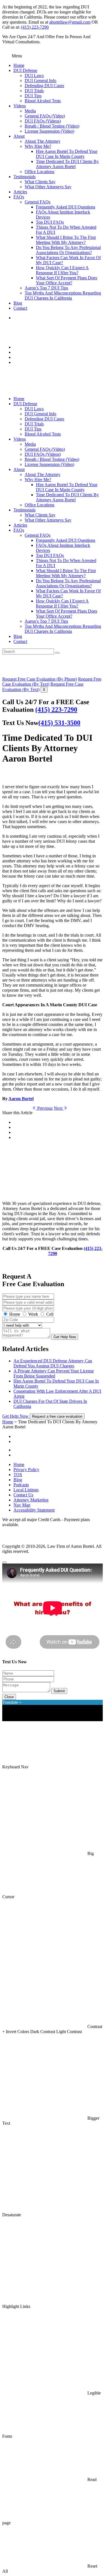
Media (30, 111)
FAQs (19, 197)
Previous (44, 1108)
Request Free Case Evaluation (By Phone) (40, 679)
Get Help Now (65, 1337)
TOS (18, 1475)
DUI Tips (33, 96)
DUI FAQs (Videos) (43, 121)
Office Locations (39, 172)
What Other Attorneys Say (48, 187)
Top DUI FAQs (50, 222)
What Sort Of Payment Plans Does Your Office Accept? (66, 280)
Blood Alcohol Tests (43, 101)
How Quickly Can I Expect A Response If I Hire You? (62, 270)
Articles (20, 192)
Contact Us (23, 1495)
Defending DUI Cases (44, 86)
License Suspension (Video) (49, 131)
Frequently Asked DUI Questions (66, 207)
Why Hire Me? (38, 146)
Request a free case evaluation (57, 1416)
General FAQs (38, 202)
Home (19, 65)
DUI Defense (25, 70)
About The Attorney (43, 141)
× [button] (4, 1719)
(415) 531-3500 (59, 723)
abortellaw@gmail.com (70, 22)
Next (59, 1108)
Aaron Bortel (21, 1099)
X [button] (44, 690)
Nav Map (22, 1505)
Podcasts (21, 1485)
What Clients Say (40, 182)
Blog (18, 303)
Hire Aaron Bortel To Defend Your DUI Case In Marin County (67, 154)
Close (9, 1697)
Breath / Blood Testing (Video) (52, 126)
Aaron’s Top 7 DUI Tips (46, 288)
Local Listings (26, 1490)
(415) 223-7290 (35, 27)
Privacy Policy (26, 1470)
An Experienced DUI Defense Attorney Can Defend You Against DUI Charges (53, 1363)
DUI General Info (40, 81)
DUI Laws (34, 75)
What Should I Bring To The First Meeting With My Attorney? (66, 240)
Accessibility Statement (34, 1510)
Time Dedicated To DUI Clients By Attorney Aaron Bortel (67, 164)
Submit (59, 1691)
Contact (20, 308)
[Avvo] (58, 1448)
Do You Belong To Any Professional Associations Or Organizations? (68, 250)
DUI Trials (34, 91)
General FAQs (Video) (45, 116)
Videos (20, 106)
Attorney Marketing (31, 1500)
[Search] (57, 653)
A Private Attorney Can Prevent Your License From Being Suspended (54, 1373)
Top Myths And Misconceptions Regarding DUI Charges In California (63, 295)
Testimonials (25, 177)
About (19, 136)
